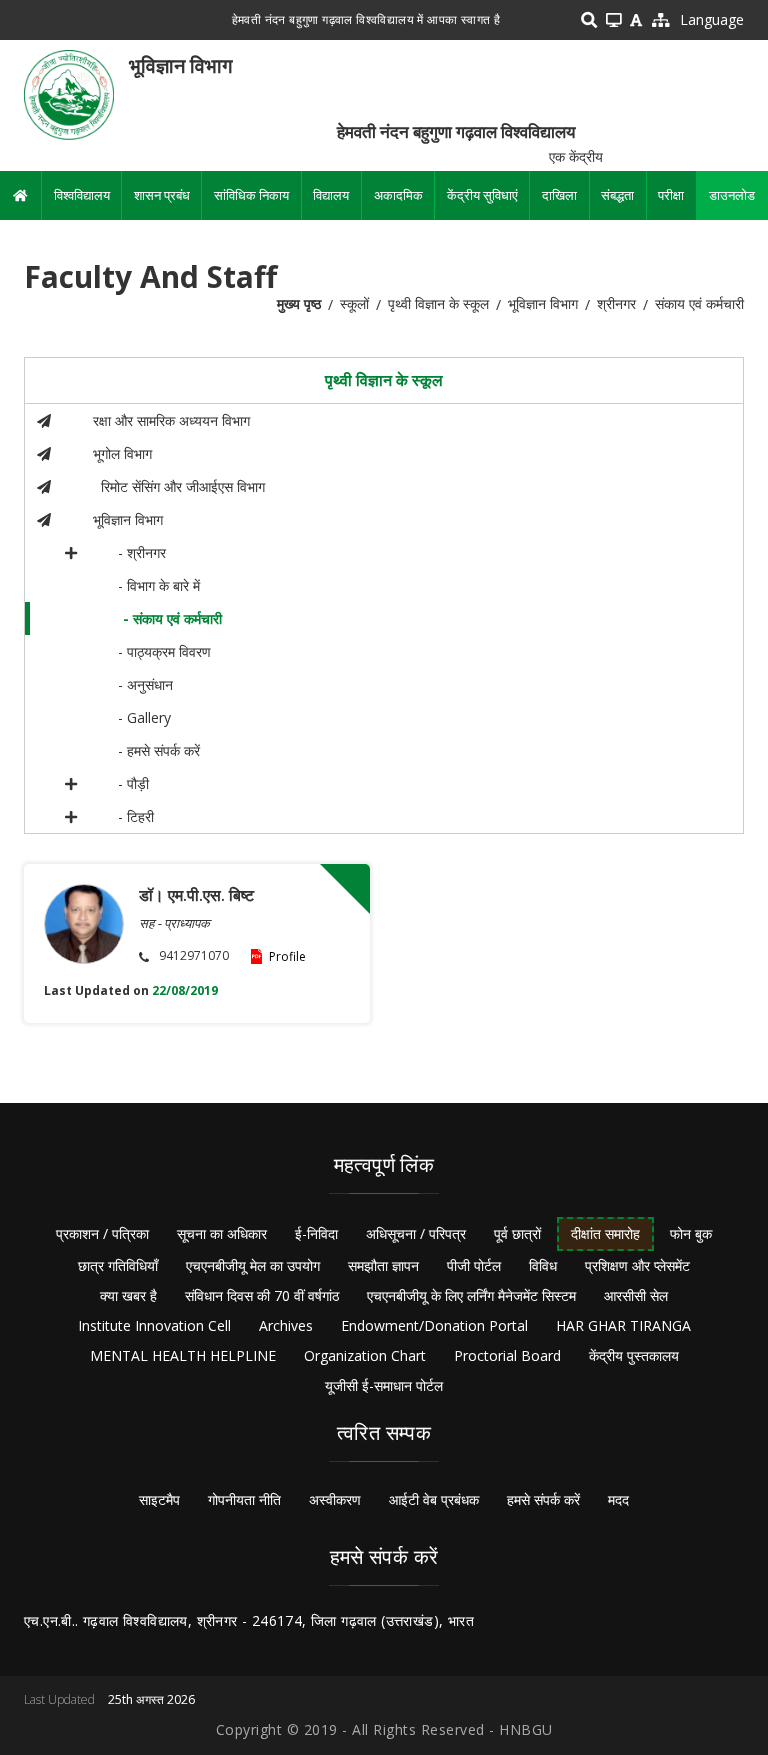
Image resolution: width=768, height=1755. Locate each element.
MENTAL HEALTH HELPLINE (183, 1355)
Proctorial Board (507, 1355)
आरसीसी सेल (636, 1295)
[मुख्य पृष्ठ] (69, 93)
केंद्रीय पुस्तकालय (634, 1355)
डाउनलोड (732, 195)
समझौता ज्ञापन (383, 1265)
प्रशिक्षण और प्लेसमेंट (637, 1265)
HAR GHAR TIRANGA (623, 1325)
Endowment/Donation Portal (434, 1325)
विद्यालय (331, 195)
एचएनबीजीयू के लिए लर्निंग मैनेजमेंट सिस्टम (471, 1295)
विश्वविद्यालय (82, 195)
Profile (287, 956)
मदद (618, 1499)
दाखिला (559, 195)
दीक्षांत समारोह (605, 1233)
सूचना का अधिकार (222, 1233)
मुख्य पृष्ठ (299, 303)
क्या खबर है (128, 1295)
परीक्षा (671, 195)
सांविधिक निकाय (251, 195)
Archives (286, 1325)
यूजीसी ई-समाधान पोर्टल (384, 1385)
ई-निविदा (316, 1233)
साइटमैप (159, 1499)
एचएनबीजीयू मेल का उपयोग (253, 1265)
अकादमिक (398, 195)
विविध (543, 1265)
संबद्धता (617, 195)
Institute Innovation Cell (154, 1325)
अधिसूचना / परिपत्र (416, 1233)
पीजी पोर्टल (474, 1265)
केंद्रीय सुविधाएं (482, 195)
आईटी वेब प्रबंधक (434, 1499)
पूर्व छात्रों (517, 1233)
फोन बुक (691, 1233)
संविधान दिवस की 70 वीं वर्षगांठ (262, 1295)
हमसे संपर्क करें (543, 1499)
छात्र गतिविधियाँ (118, 1265)
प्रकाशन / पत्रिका (102, 1233)
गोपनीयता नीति (244, 1499)
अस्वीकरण (335, 1499)
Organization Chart (365, 1355)
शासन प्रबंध (162, 195)
